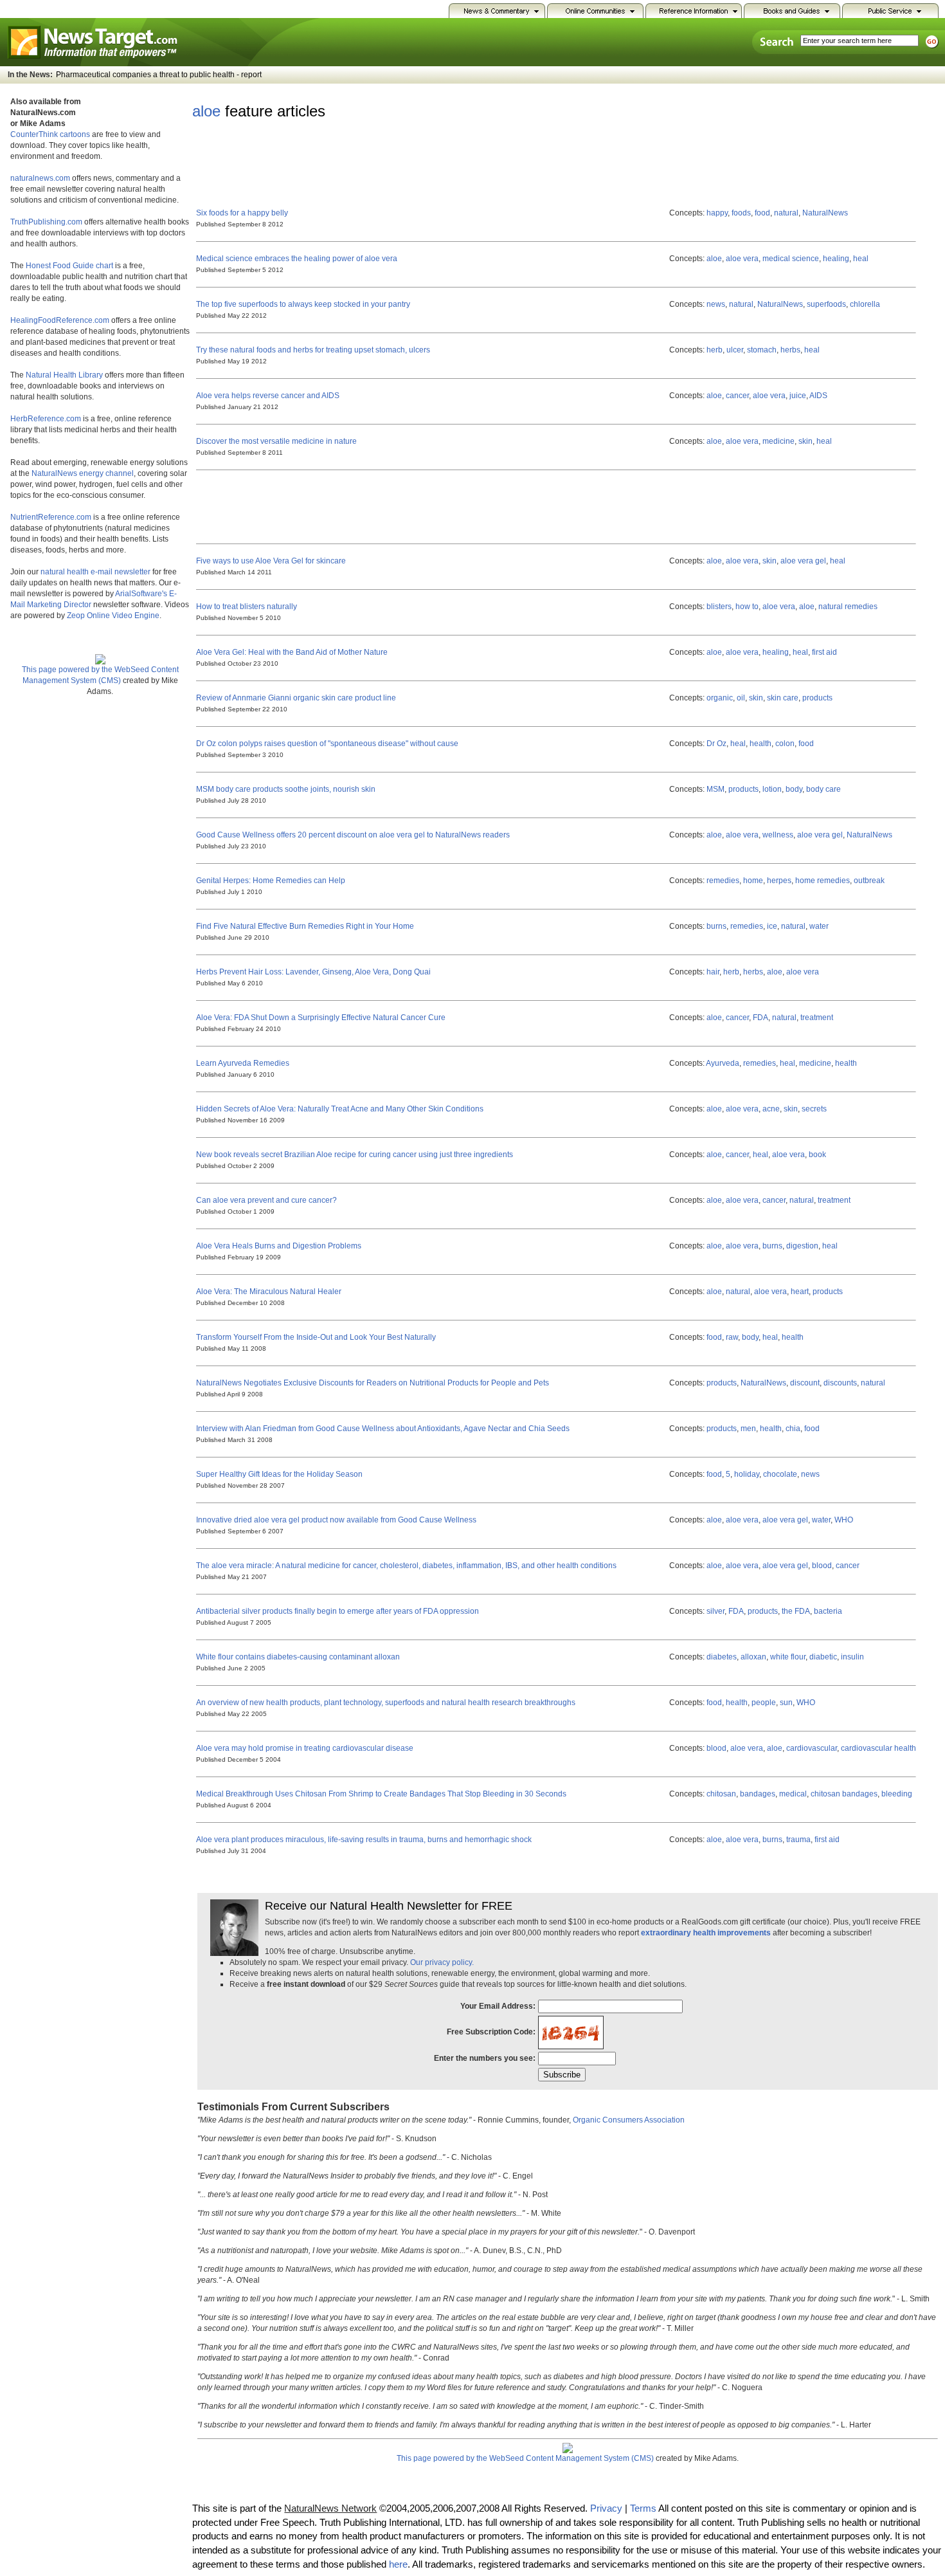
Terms (643, 2508)
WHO (844, 1520)
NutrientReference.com (51, 517)
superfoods (826, 304)
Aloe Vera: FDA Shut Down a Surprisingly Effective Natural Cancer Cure (321, 1018)
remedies (723, 881)
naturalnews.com (40, 178)
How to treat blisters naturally (247, 607)
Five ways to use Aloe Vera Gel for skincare (271, 561)
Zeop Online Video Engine (113, 616)
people (764, 1703)
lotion (772, 789)
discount (805, 1383)
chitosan (721, 1794)
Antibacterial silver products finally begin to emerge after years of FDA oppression (337, 1611)
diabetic (823, 1657)
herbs (790, 350)
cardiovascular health (878, 1748)
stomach (762, 350)
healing (836, 259)
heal (861, 259)
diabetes (722, 1657)
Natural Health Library (64, 375)
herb (715, 350)
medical (793, 1794)
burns (716, 926)
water (819, 926)
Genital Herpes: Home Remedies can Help (271, 881)
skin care (783, 698)
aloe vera (742, 259)
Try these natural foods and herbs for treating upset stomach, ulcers (313, 350)
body (794, 789)
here (398, 2564)
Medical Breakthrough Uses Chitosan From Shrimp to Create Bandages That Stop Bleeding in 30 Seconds (381, 1794)
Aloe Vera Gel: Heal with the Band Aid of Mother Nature (292, 652)
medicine (779, 441)
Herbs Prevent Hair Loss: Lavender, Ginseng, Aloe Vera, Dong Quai (313, 972)
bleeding (897, 1794)
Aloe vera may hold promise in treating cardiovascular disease (305, 1748)
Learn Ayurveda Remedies (243, 1063)
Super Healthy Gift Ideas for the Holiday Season (279, 1474)
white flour (788, 1657)
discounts (840, 1383)
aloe (206, 111)
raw (732, 1337)
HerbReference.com (46, 419)
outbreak (869, 881)
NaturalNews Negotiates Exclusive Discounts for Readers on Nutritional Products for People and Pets (373, 1383)
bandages (758, 1794)
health (760, 744)
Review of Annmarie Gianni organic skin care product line (296, 698)
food (762, 213)
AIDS (818, 396)
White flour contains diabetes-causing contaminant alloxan (298, 1657)
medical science (791, 259)
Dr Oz (716, 744)
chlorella (865, 304)
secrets (814, 1109)
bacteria (828, 1611)
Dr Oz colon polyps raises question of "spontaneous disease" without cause (327, 744)
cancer (737, 396)
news (716, 304)
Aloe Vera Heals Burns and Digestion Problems (279, 1246)
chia (793, 1429)
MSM (715, 789)
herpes (779, 881)
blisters (719, 607)
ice (772, 926)
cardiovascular (812, 1748)
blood (822, 1566)
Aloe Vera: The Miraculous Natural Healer (269, 1292)
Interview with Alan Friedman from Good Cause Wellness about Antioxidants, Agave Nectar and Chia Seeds (383, 1429)
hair (713, 972)
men (748, 1429)
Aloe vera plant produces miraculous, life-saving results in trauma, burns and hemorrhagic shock (364, 1840)
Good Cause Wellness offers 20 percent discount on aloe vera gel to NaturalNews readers (353, 835)
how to (747, 607)
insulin (852, 1657)
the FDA (796, 1611)
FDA (760, 1018)
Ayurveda (723, 1063)
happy (717, 213)
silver (715, 1611)
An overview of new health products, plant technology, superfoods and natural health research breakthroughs (386, 1703)
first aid (824, 652)
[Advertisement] (426, 161)
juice (798, 396)
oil (741, 698)
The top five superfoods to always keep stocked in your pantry (303, 304)
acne (771, 1109)
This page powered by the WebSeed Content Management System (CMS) (100, 675)
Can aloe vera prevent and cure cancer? (266, 1200)
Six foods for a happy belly (242, 213)
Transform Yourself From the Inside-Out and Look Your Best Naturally (316, 1337)
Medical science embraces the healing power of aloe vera (297, 259)
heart (800, 1292)
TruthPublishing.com (46, 222)
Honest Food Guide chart (69, 266)
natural (786, 213)
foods (741, 213)
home (753, 881)
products (817, 698)
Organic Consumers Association (629, 2120)
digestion (802, 1246)
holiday (747, 1474)
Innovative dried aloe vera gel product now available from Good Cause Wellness (336, 1520)
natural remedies (848, 607)
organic (720, 698)
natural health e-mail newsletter (95, 572)
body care (824, 789)
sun (786, 1703)
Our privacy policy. (442, 1962)
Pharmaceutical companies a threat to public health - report (159, 75)
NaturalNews (825, 213)
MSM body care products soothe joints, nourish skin (286, 789)
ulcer (735, 350)
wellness (778, 835)
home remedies (823, 881)
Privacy (606, 2508)
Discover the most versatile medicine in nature (276, 441)
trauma (798, 1840)
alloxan (753, 1657)
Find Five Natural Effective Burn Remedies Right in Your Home (305, 926)
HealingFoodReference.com (60, 320)
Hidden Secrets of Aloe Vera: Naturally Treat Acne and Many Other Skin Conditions (340, 1109)
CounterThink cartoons (50, 134)
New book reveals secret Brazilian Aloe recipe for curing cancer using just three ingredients (355, 1155)
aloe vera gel (803, 561)
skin (806, 441)
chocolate (780, 1474)
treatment (817, 1018)
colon (785, 744)
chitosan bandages (844, 1794)
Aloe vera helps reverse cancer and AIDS (268, 396)
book (817, 1155)
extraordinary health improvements (706, 1933)
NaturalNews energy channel (83, 473)
